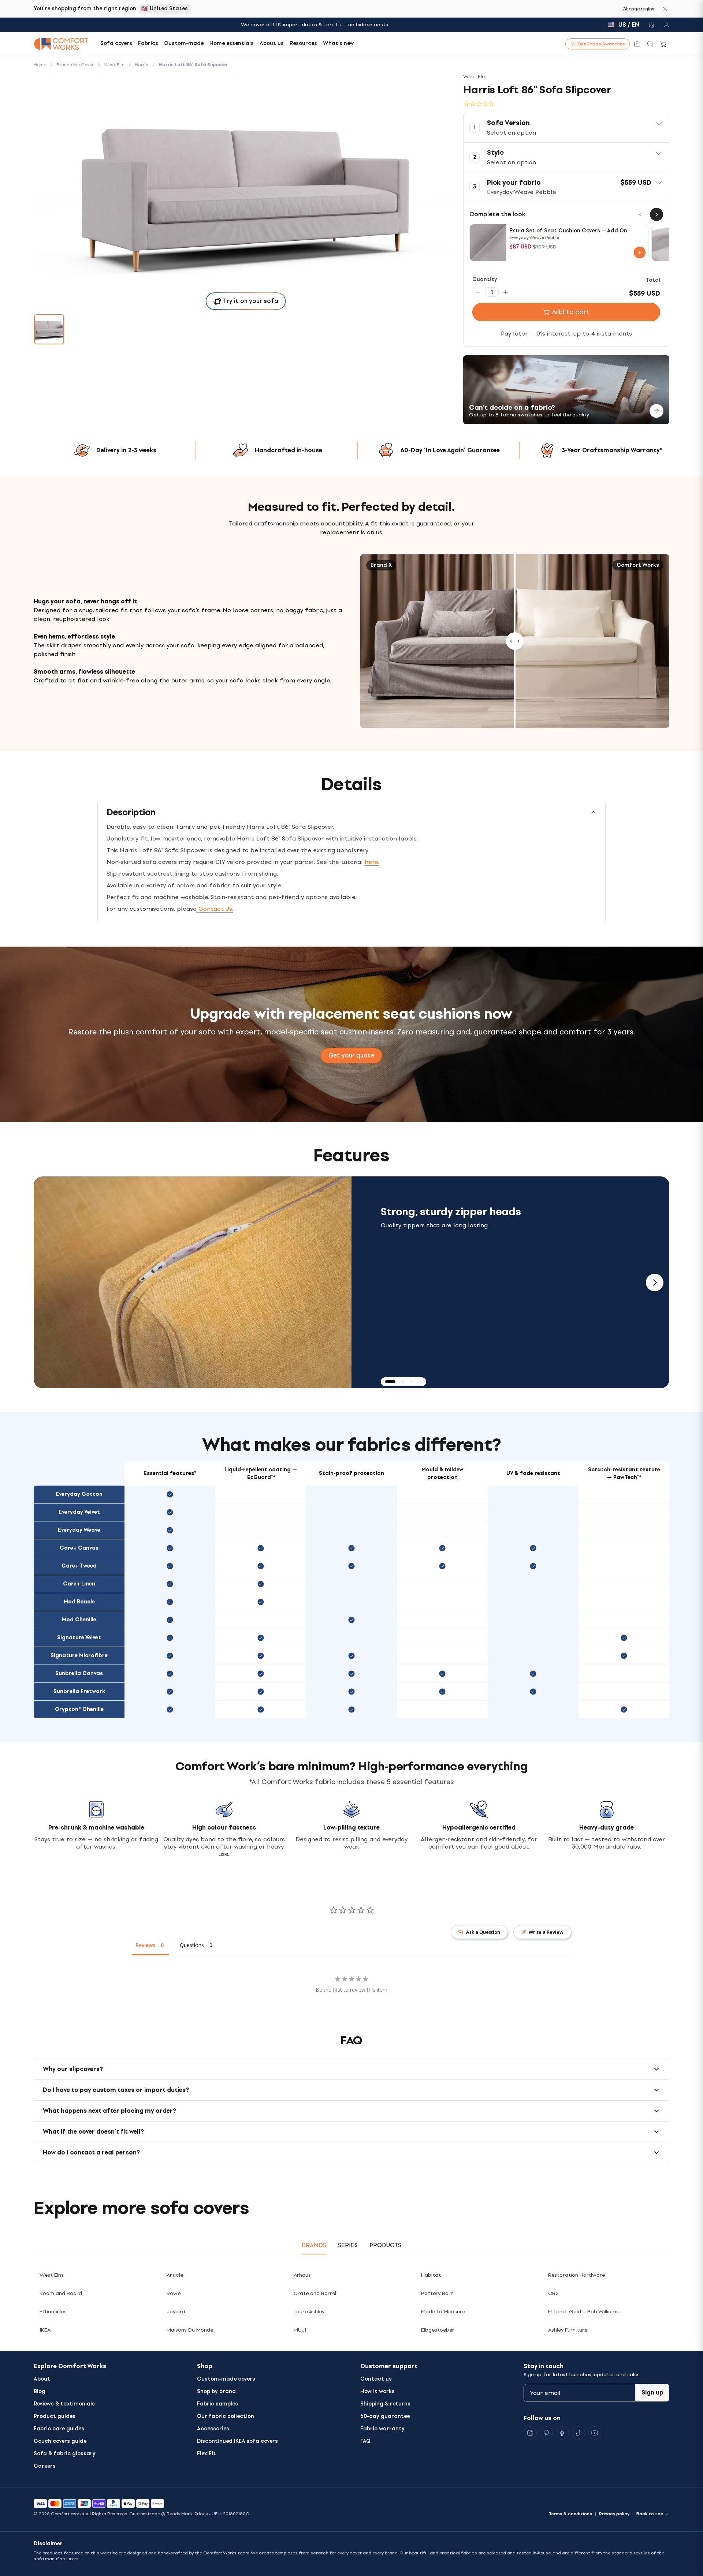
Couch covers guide (60, 2441)
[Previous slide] (48, 1283)
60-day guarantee (385, 2416)
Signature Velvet (79, 1638)
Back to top (650, 2514)
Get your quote (351, 1055)
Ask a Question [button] (483, 1932)
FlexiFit (207, 2454)
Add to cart (571, 312)
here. (372, 862)
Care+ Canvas (79, 1548)
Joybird (176, 2312)
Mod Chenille (79, 1620)
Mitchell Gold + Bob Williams (583, 2312)
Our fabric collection (226, 2416)
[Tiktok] (579, 2433)
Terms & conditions (570, 2514)
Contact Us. (215, 909)
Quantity (485, 279)
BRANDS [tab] (314, 2245)
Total (653, 280)
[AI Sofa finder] (637, 44)
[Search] (650, 44)
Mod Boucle (79, 1602)
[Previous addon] (640, 214)
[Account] (664, 25)
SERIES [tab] (348, 2245)
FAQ (365, 2441)
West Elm (51, 2275)
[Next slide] (655, 1283)
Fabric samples (217, 2404)
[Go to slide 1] (49, 329)
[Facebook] (562, 2433)
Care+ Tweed (79, 1566)
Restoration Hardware (576, 2275)
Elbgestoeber (438, 2330)
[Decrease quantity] (478, 292)
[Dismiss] (665, 9)
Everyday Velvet (79, 1512)
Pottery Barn (437, 2293)
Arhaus (302, 2275)
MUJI (300, 2330)
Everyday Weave (79, 1530)
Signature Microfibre (79, 1656)
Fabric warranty (382, 2429)
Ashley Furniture (568, 2330)
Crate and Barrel (315, 2293)
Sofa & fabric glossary (65, 2454)
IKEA (45, 2330)
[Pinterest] (546, 2433)
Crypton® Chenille (79, 1709)
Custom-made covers (226, 2379)
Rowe (174, 2293)
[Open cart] (663, 44)
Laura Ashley (309, 2312)
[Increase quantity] (506, 292)
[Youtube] (595, 2433)
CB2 (553, 2293)
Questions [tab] (192, 1945)
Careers (45, 2466)
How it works (377, 2391)
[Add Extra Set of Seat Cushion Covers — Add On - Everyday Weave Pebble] (640, 252)
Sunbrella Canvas (79, 1673)
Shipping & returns (385, 2404)
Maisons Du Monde (190, 2330)
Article (175, 2275)
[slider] (515, 641)
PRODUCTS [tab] (385, 2245)
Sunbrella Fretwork (79, 1691)
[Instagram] (530, 2433)
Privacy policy (614, 2514)
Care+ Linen (79, 1584)
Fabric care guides (59, 2429)
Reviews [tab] (145, 1945)
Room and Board (61, 2293)
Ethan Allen (53, 2312)
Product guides (55, 2416)
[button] (566, 128)
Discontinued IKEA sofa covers (237, 2441)
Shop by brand (216, 2391)
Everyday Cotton (79, 1494)
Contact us (376, 2379)
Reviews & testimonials (64, 2404)
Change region (638, 9)
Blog (40, 2391)
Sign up (652, 2392)
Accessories (213, 2429)
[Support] (651, 25)
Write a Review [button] (546, 1932)
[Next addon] (656, 214)
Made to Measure (443, 2312)
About (42, 2379)
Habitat (431, 2275)
